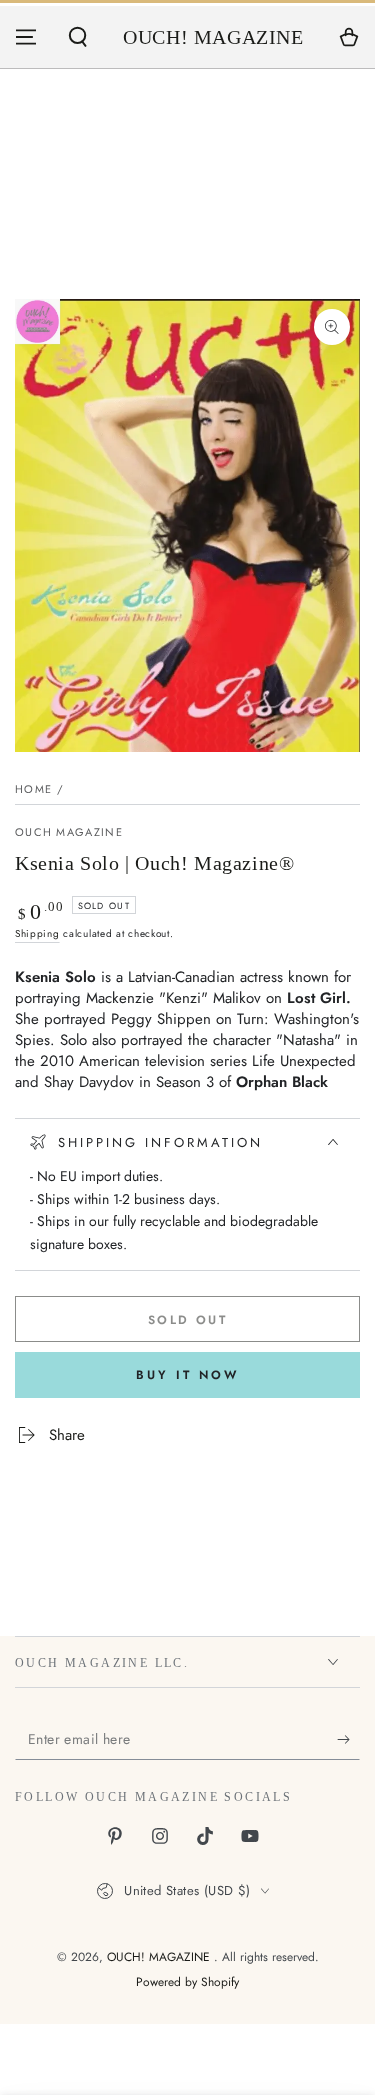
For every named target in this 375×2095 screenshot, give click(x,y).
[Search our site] (78, 37)
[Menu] (26, 37)
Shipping (37, 933)
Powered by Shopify (187, 1982)
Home (33, 789)
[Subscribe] (348, 1740)
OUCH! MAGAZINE (160, 1957)
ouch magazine (69, 832)
